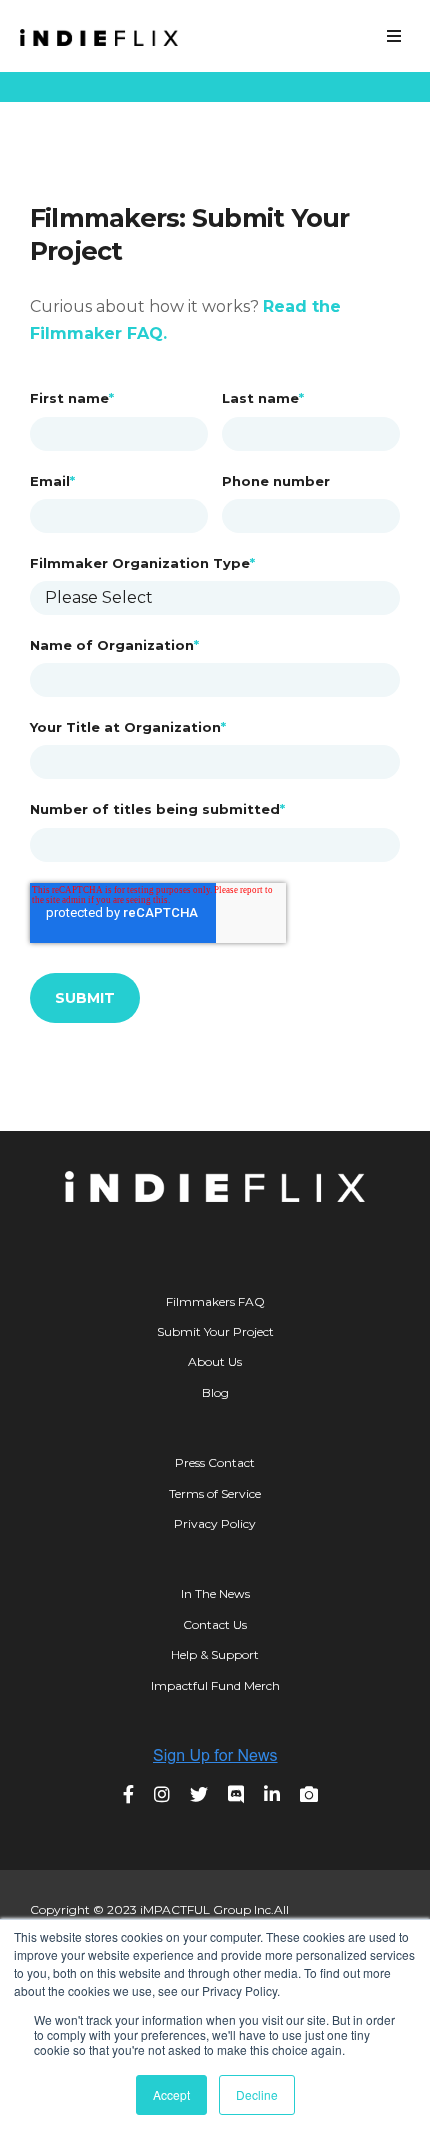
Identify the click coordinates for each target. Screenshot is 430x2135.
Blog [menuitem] (215, 1392)
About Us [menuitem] (215, 1361)
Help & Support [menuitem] (215, 1654)
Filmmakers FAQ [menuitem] (215, 1301)
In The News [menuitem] (215, 1593)
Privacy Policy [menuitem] (215, 1523)
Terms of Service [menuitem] (215, 1493)
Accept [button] (171, 2094)
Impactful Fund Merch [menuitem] (215, 1685)
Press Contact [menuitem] (215, 1462)
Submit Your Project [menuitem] (215, 1331)
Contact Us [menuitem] (215, 1624)
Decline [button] (257, 2094)
